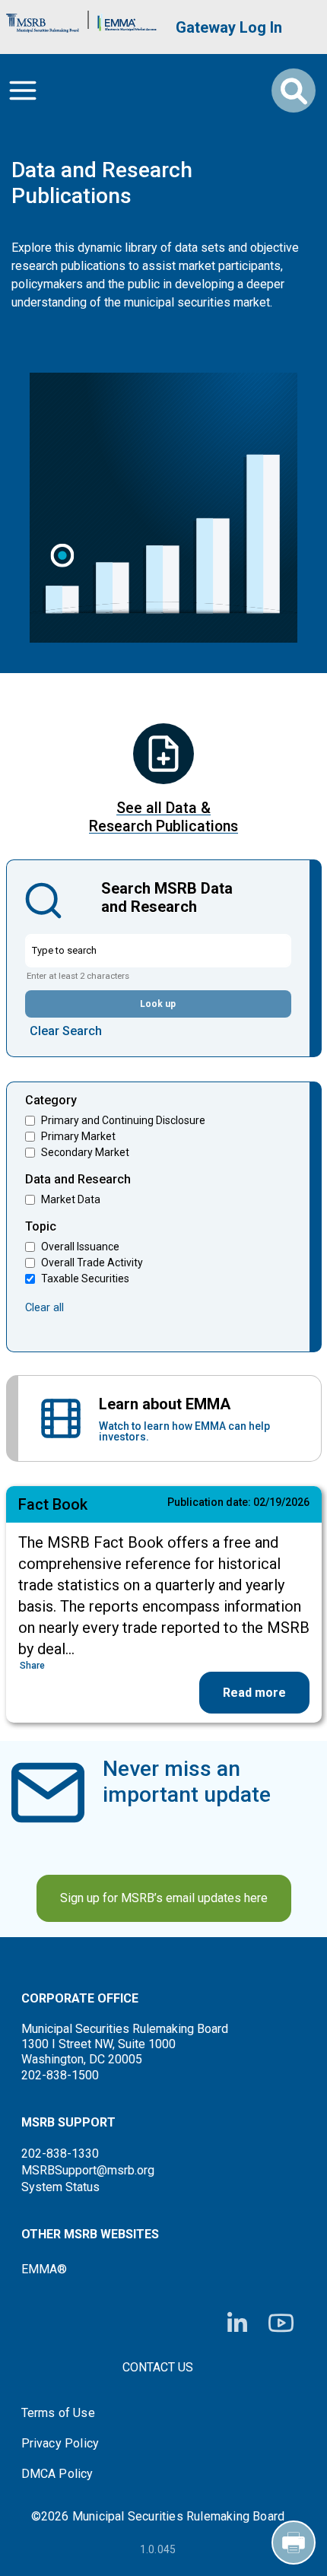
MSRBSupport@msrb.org (88, 2170)
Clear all (44, 1307)
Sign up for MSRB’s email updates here (164, 1898)
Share (32, 1666)
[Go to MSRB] (43, 19)
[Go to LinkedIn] (237, 2323)
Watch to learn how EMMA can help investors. (184, 1431)
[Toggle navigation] (23, 91)
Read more (254, 1693)
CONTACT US (158, 2367)
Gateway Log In (229, 27)
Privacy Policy (60, 2444)
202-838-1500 (60, 2075)
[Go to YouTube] (281, 2323)
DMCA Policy (57, 2474)
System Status (60, 2187)
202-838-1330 (60, 2154)
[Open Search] (294, 91)
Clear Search (66, 1031)
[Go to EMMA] (127, 19)
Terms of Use (58, 2413)
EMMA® (44, 2269)
